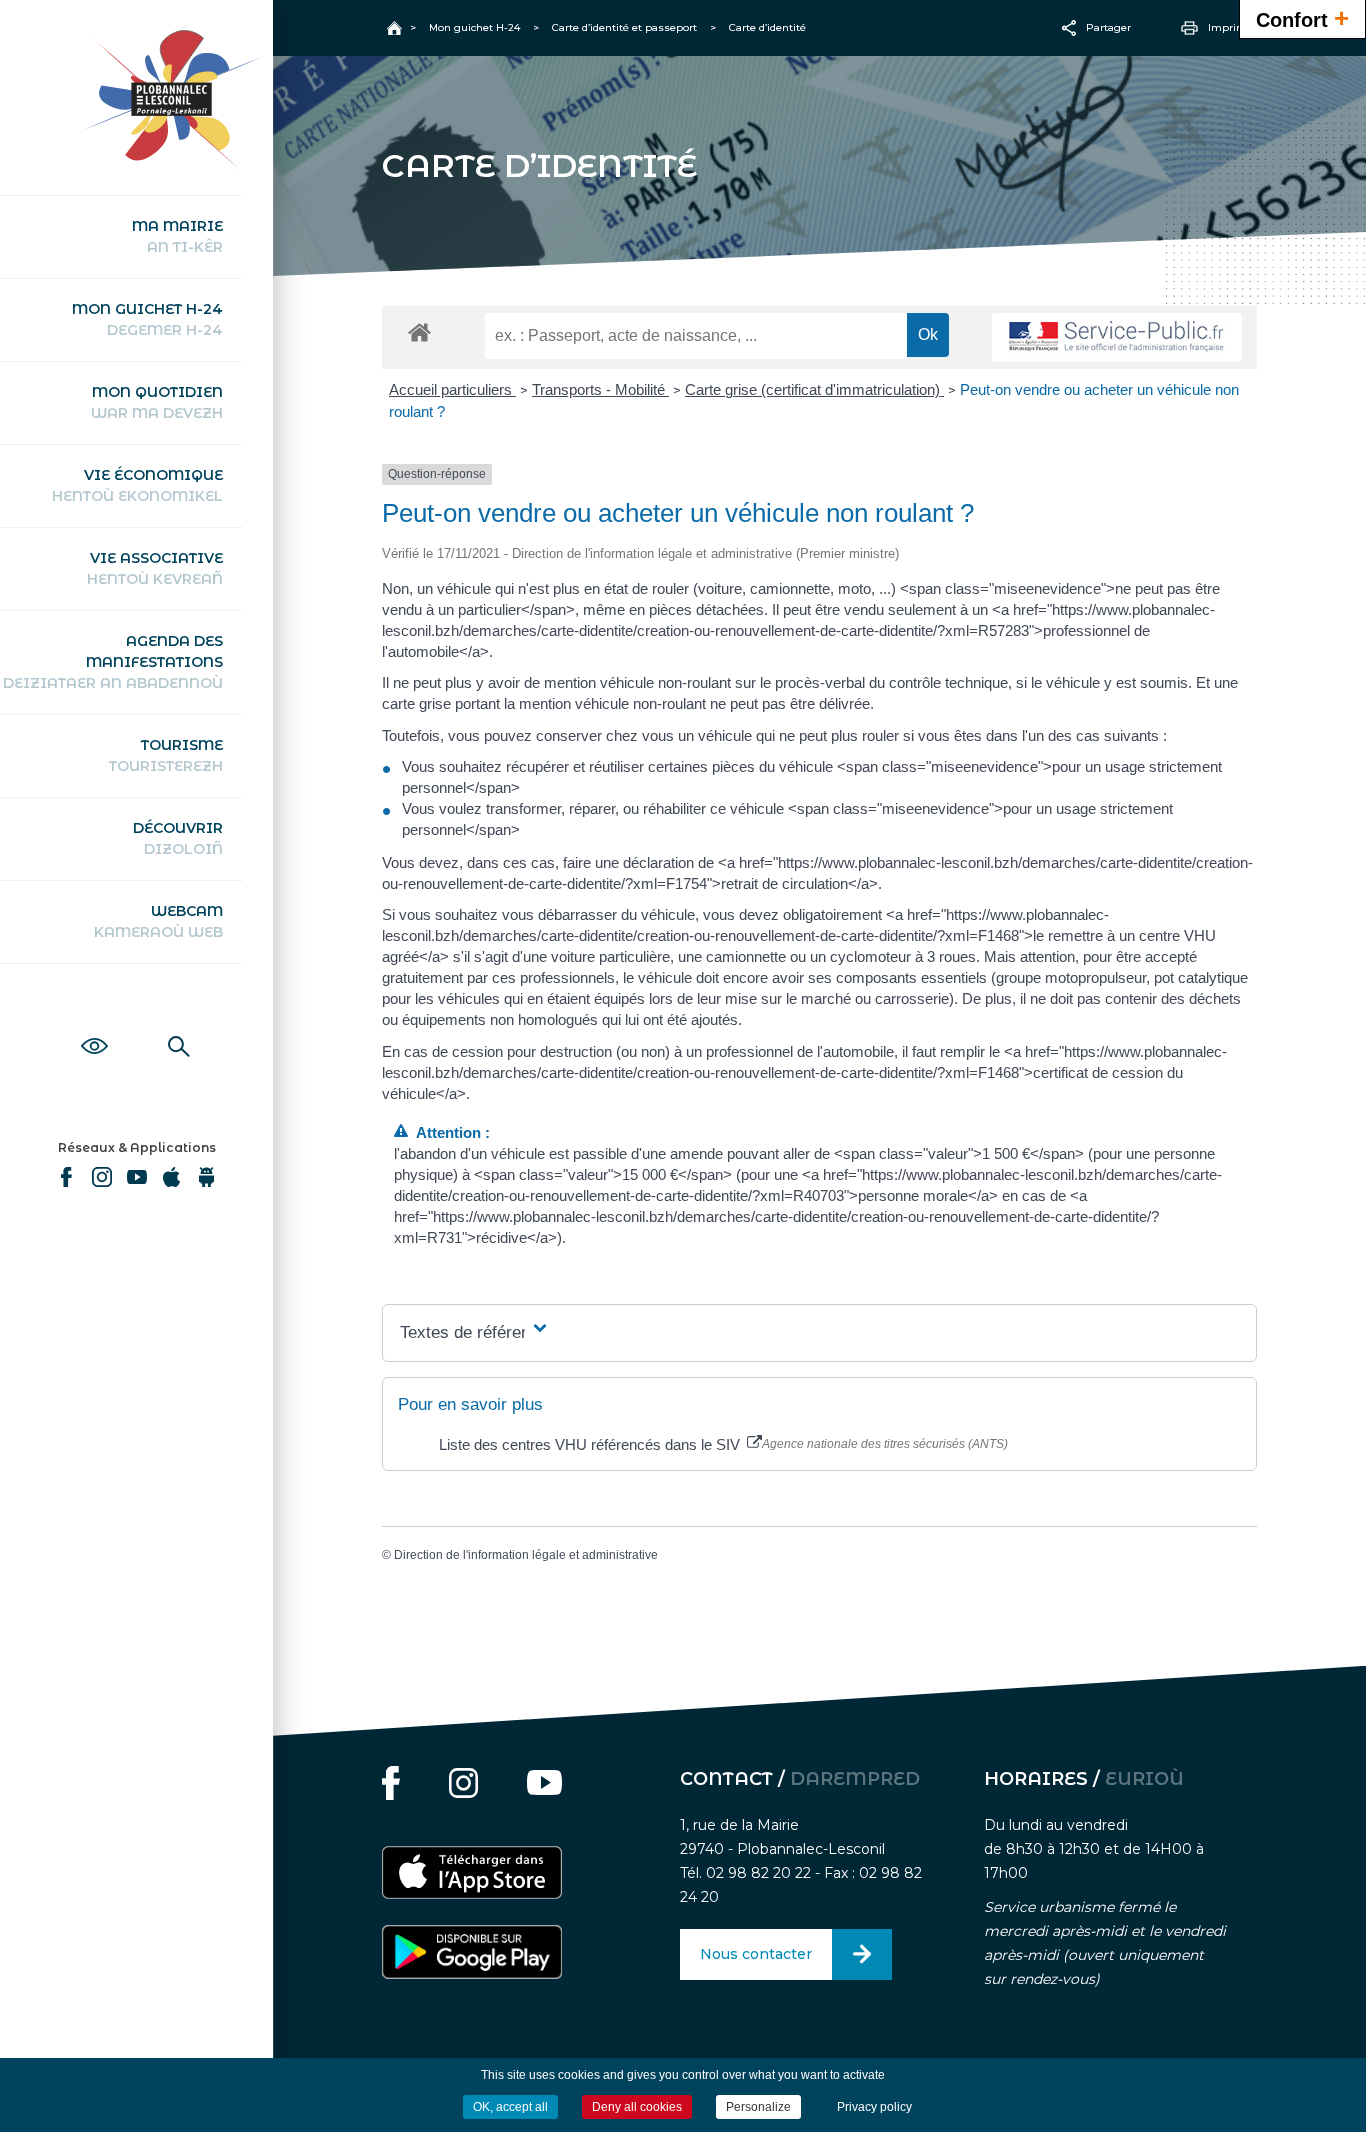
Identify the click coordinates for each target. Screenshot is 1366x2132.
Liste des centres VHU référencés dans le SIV (591, 1444)
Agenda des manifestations (113, 662)
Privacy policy (874, 2107)
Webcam (158, 921)
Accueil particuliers (452, 389)
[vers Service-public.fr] (1117, 337)
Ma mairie (177, 236)
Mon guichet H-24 (147, 319)
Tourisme (166, 755)
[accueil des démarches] (419, 331)
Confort (1302, 18)
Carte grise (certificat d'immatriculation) (814, 389)
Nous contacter (756, 1954)
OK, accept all (510, 2107)
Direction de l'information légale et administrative (526, 1555)
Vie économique (137, 485)
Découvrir (178, 838)
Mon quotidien (157, 402)
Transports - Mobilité (600, 389)
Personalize (758, 2107)
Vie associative (155, 568)
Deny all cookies (637, 2107)
